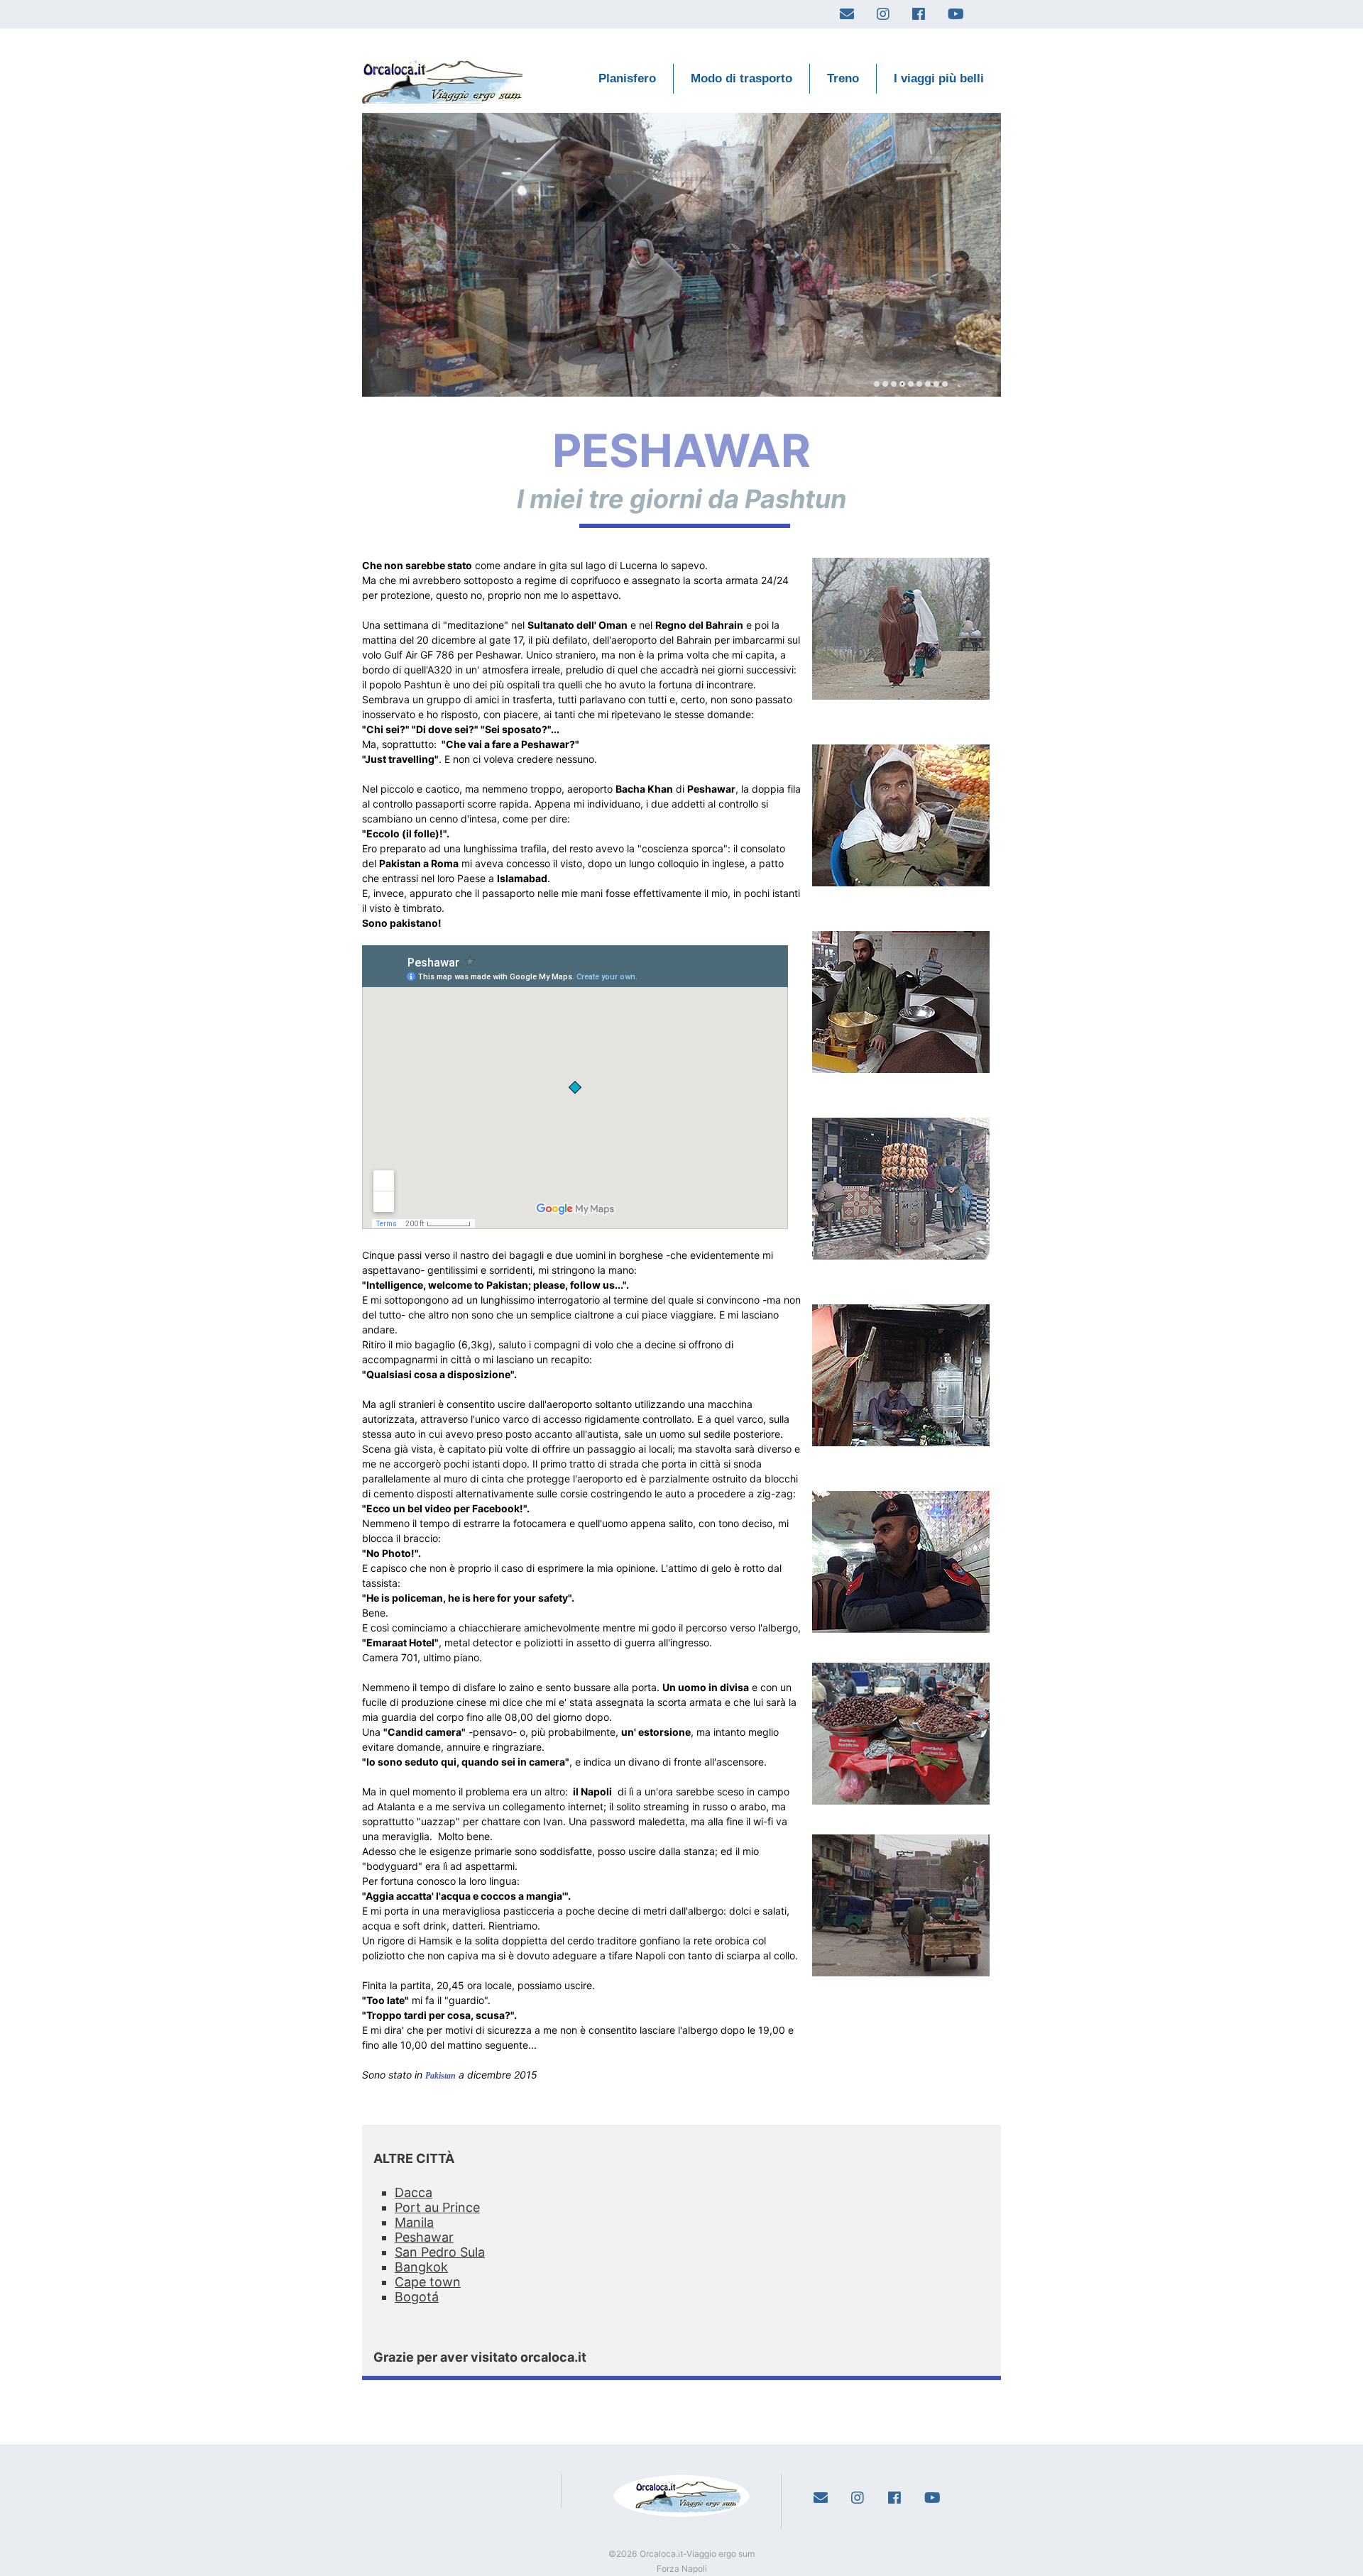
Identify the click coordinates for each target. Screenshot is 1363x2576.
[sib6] (919, 384)
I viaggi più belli (939, 78)
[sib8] (936, 384)
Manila (414, 2222)
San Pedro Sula (440, 2252)
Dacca (414, 2192)
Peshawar (424, 2237)
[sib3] (894, 384)
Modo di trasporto (741, 78)
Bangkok (421, 2267)
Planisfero (627, 78)
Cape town (428, 2282)
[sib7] (928, 384)
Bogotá (417, 2297)
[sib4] (877, 384)
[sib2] (911, 384)
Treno (843, 78)
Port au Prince (437, 2207)
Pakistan (440, 2076)
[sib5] (902, 384)
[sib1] (885, 384)
